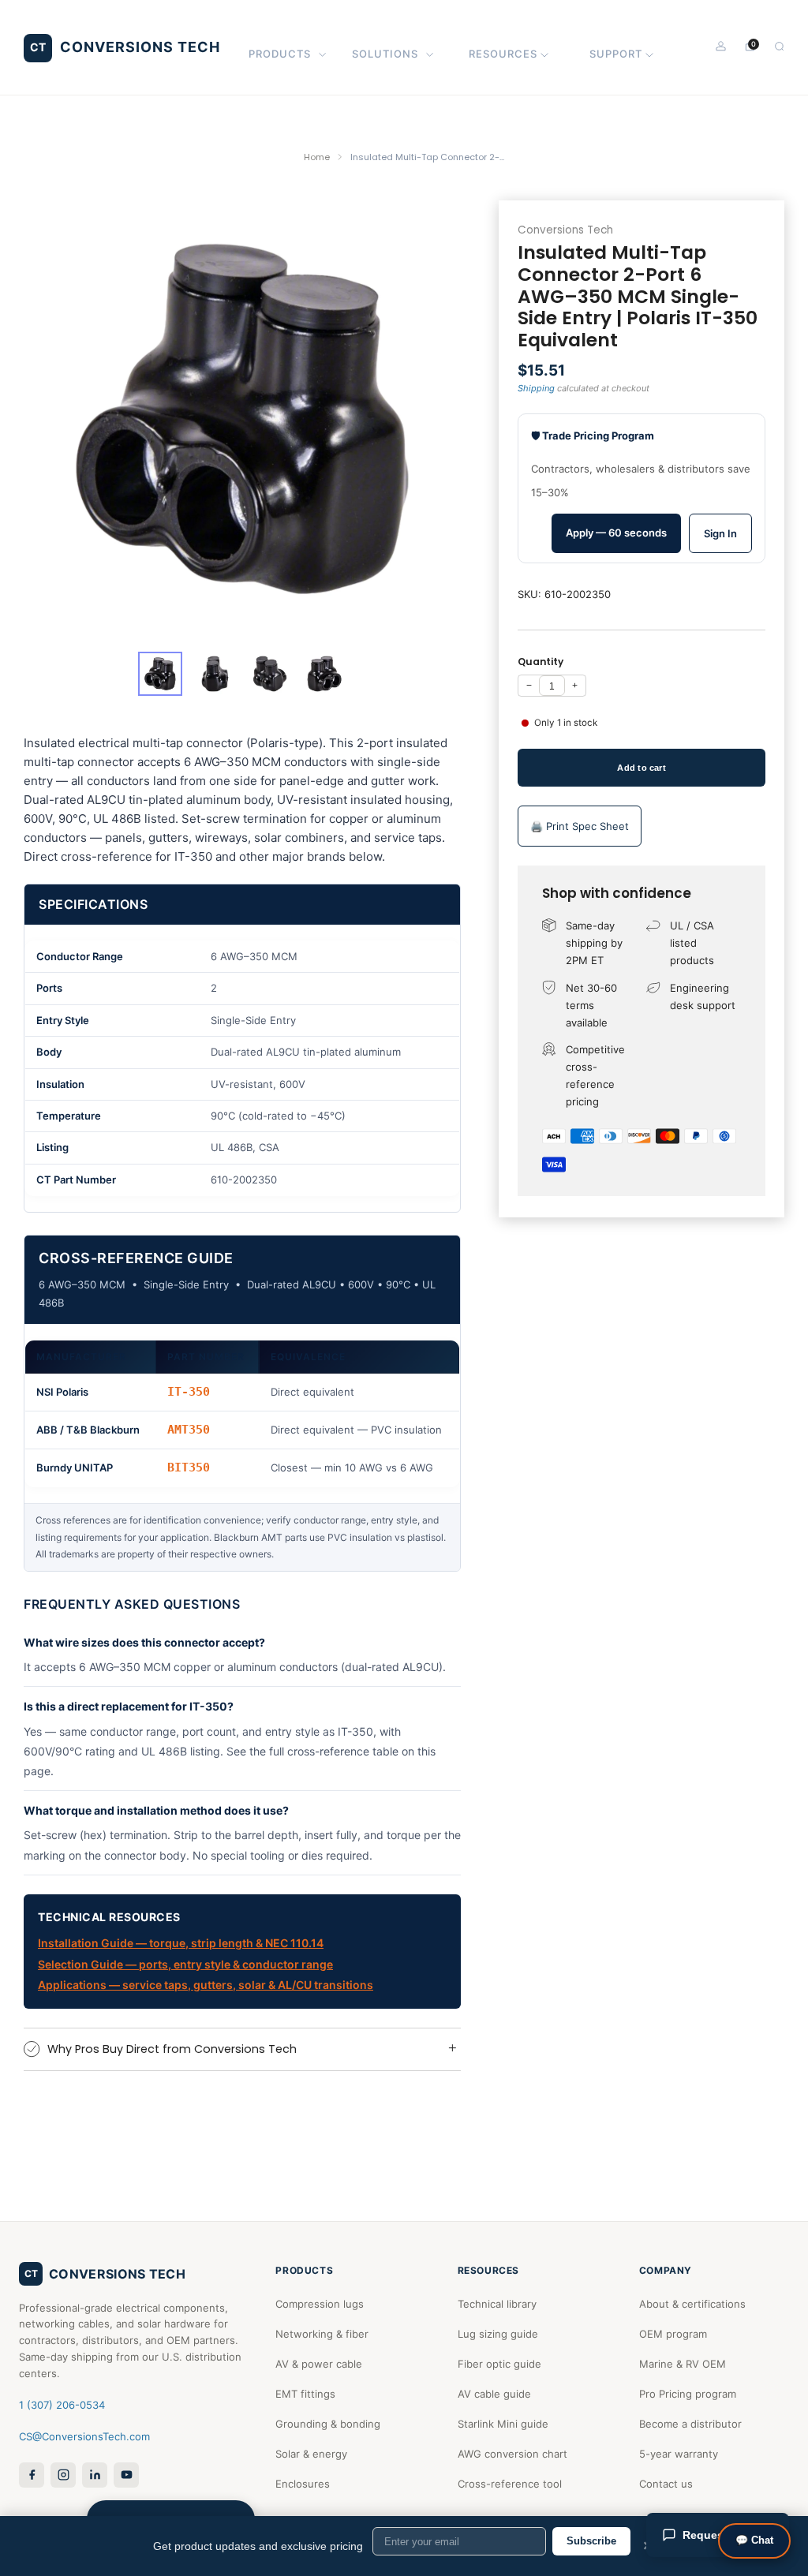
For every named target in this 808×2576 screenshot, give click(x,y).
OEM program (673, 2334)
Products (280, 54)
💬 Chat (754, 2540)
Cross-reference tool (510, 2484)
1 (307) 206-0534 (62, 2405)
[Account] (721, 46)
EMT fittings (305, 2394)
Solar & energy (311, 2454)
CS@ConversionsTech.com (84, 2436)
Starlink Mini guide (503, 2424)
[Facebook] (32, 2475)
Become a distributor (690, 2424)
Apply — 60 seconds (616, 533)
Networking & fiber (322, 2334)
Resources (503, 54)
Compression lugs (320, 2304)
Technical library (497, 2304)
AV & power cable (319, 2364)
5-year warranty (679, 2454)
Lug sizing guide (498, 2334)
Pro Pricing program (688, 2394)
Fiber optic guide (499, 2364)
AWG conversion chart (512, 2454)
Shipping (536, 388)
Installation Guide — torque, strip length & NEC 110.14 (181, 1943)
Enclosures (303, 2484)
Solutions (385, 54)
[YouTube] (126, 2475)
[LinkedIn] (95, 2475)
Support (616, 54)
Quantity (541, 662)
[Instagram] (63, 2475)
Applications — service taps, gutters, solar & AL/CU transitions (206, 1985)
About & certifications (692, 2304)
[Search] (779, 46)
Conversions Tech (565, 230)
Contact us (666, 2484)
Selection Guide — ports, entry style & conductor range (185, 1964)
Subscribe (591, 2541)
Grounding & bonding (328, 2424)
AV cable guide (494, 2394)
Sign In (720, 533)
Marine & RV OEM (683, 2364)
